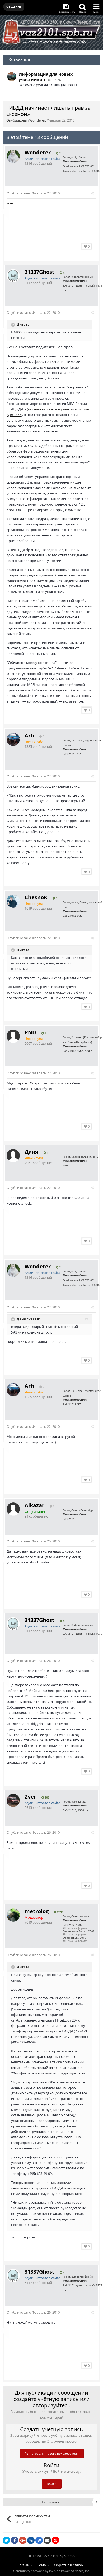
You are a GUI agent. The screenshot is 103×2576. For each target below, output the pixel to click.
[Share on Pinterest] (55, 2540)
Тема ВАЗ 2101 (45, 2556)
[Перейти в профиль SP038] (12, 77)
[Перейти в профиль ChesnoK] (13, 901)
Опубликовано (33, 193)
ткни (10, 203)
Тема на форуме (76, 1928)
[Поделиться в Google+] (23, 2540)
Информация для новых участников (46, 77)
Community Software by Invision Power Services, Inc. (52, 2571)
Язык (25, 2565)
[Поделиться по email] (47, 2540)
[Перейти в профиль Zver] (13, 1800)
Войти (52, 2484)
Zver (30, 1797)
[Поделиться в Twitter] (6, 2540)
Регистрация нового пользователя (52, 2454)
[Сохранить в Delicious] (39, 2540)
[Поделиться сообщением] (92, 193)
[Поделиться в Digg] (31, 2540)
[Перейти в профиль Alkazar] (13, 1509)
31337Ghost (39, 272)
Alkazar (34, 1505)
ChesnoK (36, 897)
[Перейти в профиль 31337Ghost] (13, 276)
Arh (29, 735)
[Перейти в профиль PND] (13, 1036)
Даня (31, 1152)
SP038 (69, 2556)
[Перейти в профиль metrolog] (13, 1915)
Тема (42, 2565)
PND (30, 1032)
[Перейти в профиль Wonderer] (13, 156)
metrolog (37, 1911)
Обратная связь (68, 2565)
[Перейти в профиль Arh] (13, 739)
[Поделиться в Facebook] (15, 2540)
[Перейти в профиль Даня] (13, 1156)
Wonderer (37, 120)
